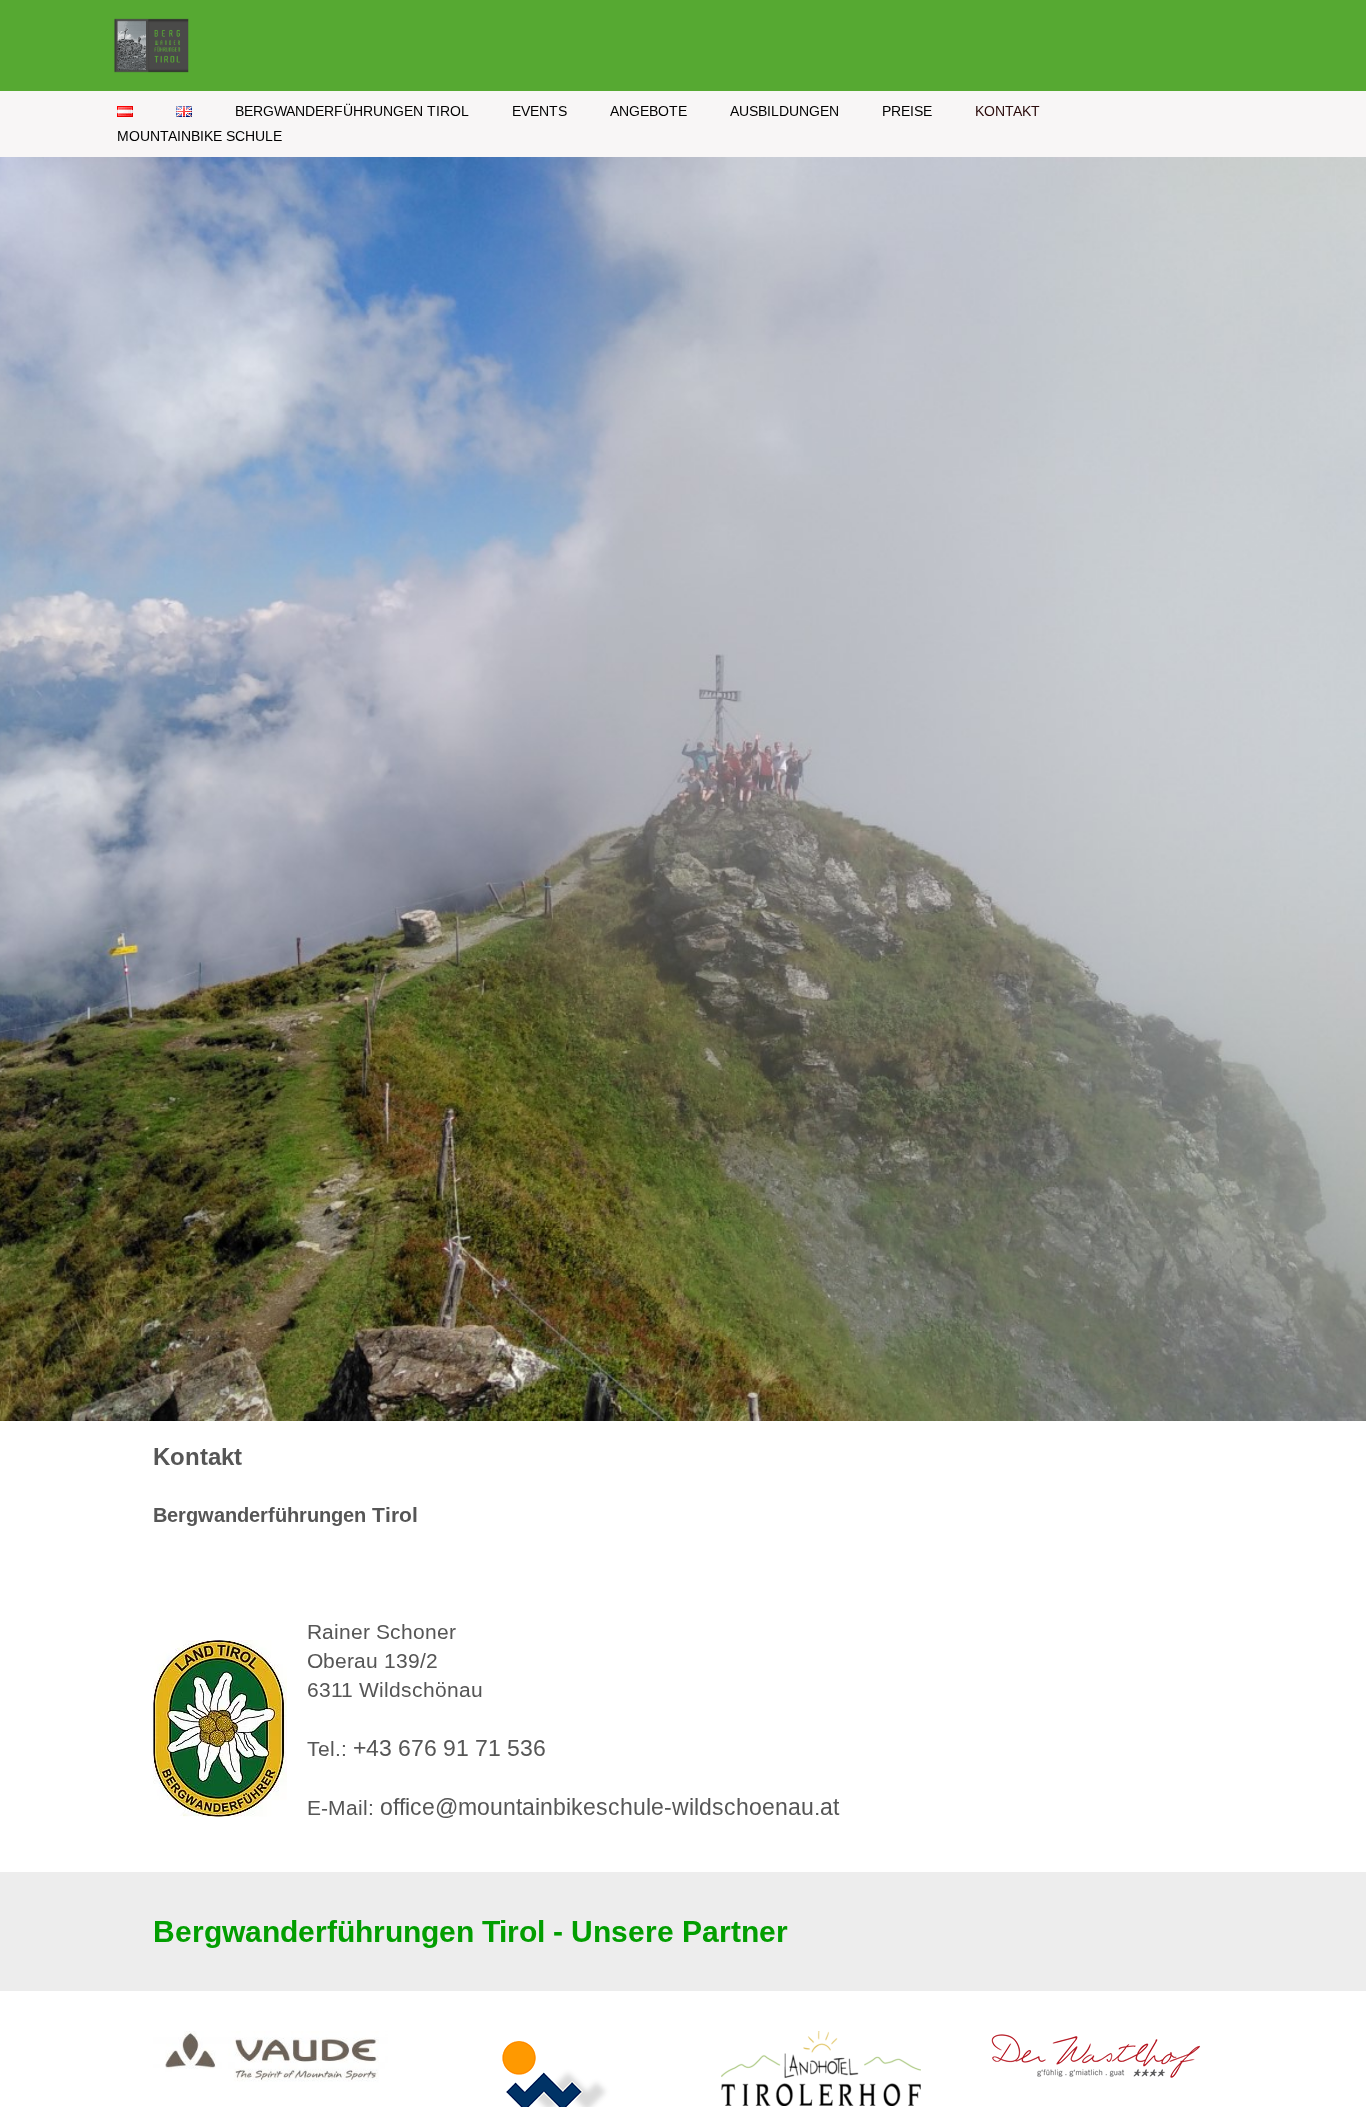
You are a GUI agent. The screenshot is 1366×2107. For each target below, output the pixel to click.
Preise (907, 111)
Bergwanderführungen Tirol (352, 111)
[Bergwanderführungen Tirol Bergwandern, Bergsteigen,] (156, 45)
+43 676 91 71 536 (449, 1748)
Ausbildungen (784, 111)
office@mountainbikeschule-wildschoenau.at (609, 1807)
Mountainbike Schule (199, 136)
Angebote (648, 111)
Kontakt (1007, 111)
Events (539, 111)
